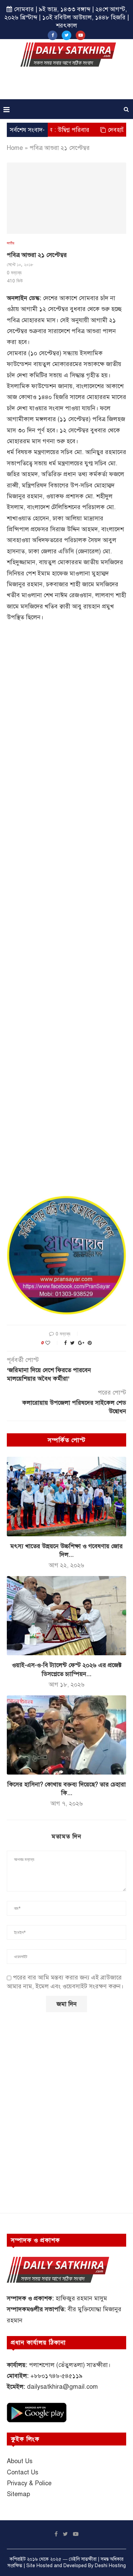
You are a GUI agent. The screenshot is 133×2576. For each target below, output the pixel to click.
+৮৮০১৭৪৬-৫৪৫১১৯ (56, 2376)
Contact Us (23, 2472)
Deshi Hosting (110, 2566)
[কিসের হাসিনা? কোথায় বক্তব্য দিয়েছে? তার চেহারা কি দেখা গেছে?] (66, 1735)
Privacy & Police (29, 2483)
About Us (20, 2461)
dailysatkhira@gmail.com (62, 2387)
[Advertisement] (68, 85)
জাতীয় (11, 243)
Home (15, 148)
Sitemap (18, 2494)
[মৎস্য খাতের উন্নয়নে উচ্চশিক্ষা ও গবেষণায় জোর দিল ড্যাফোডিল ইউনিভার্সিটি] (66, 1496)
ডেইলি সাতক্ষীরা (83, 2559)
